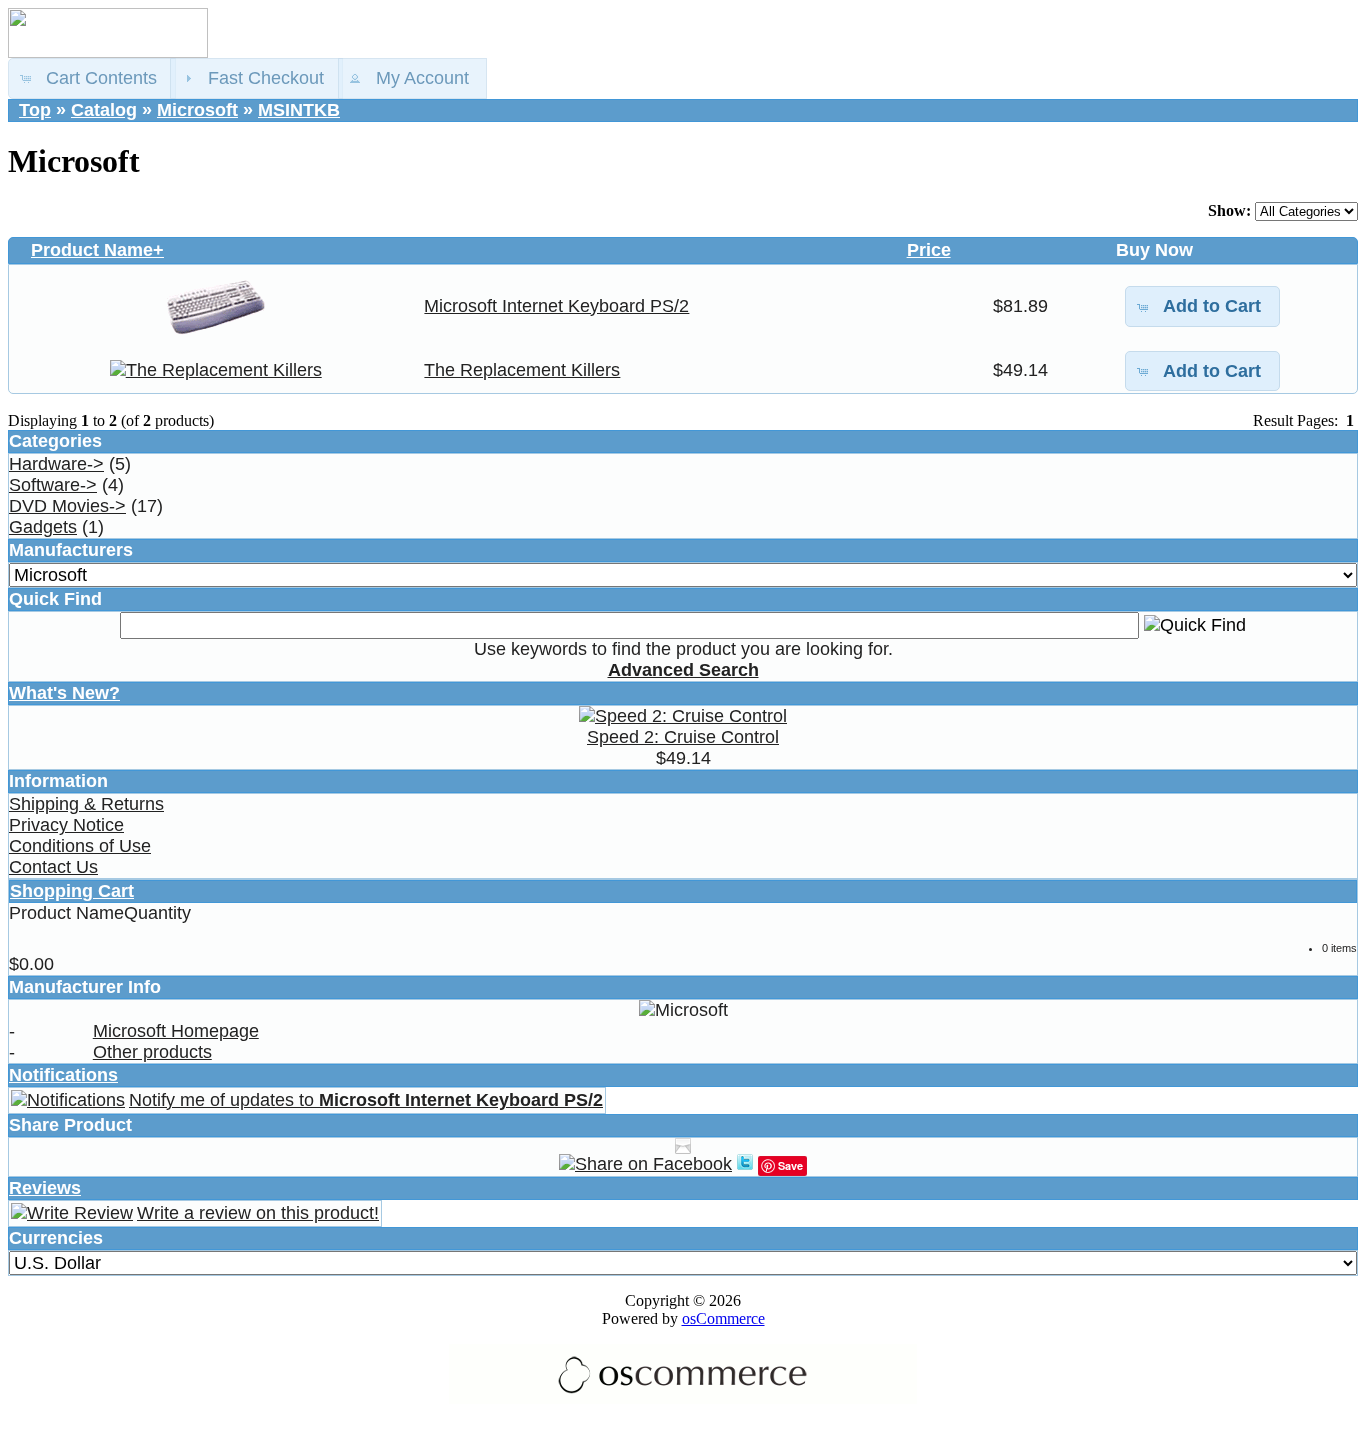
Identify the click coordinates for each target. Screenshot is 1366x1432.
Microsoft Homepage (176, 1031)
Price (929, 250)
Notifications (63, 1075)
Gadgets (43, 527)
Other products (152, 1052)
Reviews (45, 1188)
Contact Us (53, 867)
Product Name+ (97, 250)
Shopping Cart (72, 891)
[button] (92, 78)
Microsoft (197, 110)
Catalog (104, 110)
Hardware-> (56, 464)
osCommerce (723, 1318)
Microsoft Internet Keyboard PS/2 (556, 306)
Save (790, 1165)
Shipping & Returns (86, 804)
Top (35, 110)
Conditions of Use (80, 846)
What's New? (64, 693)
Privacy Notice (66, 825)
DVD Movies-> (67, 506)
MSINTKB (299, 110)
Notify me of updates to (366, 1100)
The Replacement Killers (522, 370)
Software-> (53, 485)
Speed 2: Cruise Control (683, 737)
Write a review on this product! (258, 1213)
